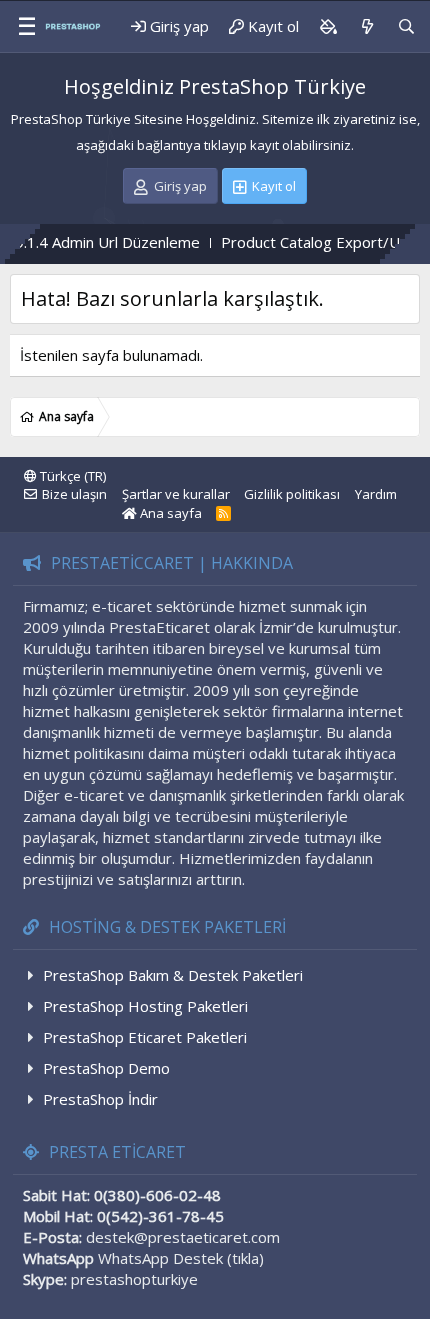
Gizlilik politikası (292, 494)
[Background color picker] (328, 26)
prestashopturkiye (134, 1279)
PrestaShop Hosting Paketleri (145, 1006)
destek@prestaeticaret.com (183, 1237)
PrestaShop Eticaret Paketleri (145, 1037)
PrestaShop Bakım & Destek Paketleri (173, 975)
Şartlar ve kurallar (176, 494)
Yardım (376, 494)
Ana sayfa (169, 513)
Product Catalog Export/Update (313, 242)
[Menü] (19, 27)
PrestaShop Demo (106, 1068)
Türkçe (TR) (71, 476)
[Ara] (406, 26)
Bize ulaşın (74, 494)
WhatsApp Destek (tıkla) (181, 1258)
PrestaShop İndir (100, 1099)
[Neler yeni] (366, 26)
